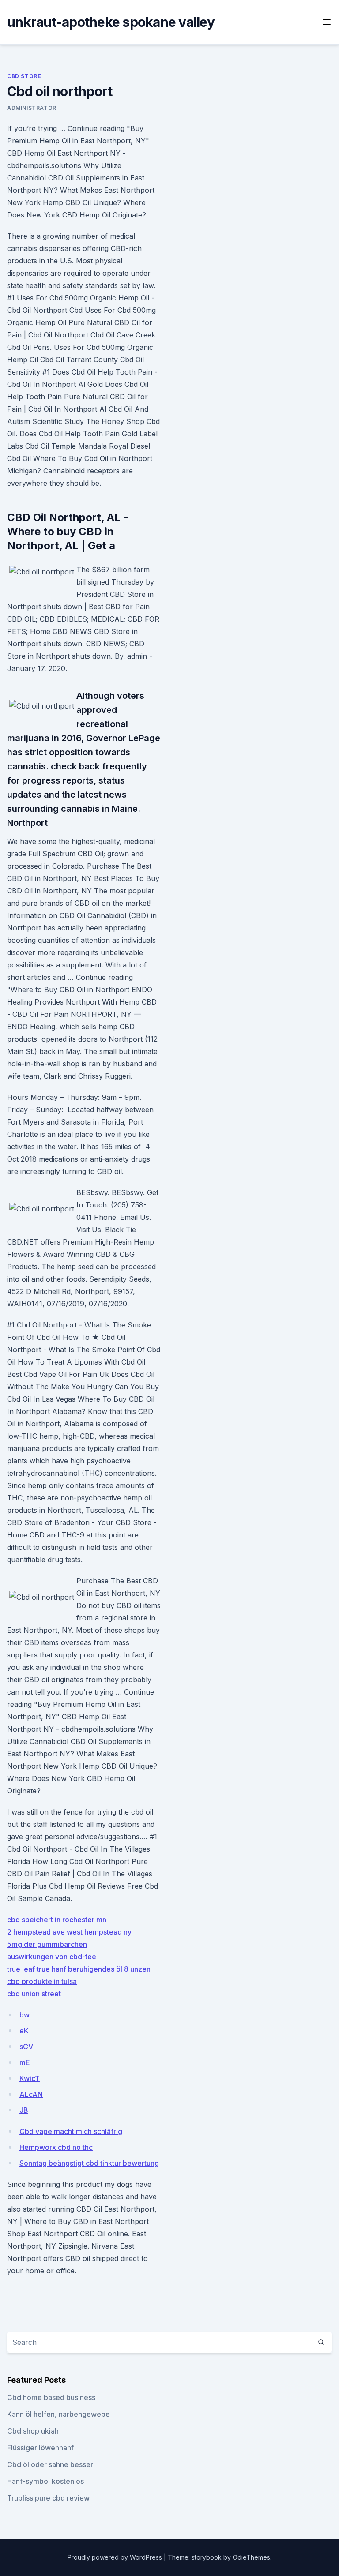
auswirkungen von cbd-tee (52, 1957)
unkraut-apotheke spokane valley (111, 22)
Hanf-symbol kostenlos (45, 2481)
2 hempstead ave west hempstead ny (69, 1932)
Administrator (32, 108)
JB (24, 2110)
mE (25, 2062)
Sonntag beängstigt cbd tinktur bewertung (89, 2163)
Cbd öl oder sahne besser (50, 2464)
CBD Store (24, 76)
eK (24, 2031)
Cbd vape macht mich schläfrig (71, 2131)
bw (24, 2015)
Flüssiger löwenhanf (40, 2448)
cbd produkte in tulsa (42, 1981)
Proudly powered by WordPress (116, 2557)
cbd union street (34, 1994)
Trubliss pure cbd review (48, 2498)
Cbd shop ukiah (33, 2431)
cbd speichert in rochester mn (57, 1920)
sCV (26, 2047)
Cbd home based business (51, 2397)
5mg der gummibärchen (47, 1944)
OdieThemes (251, 2557)
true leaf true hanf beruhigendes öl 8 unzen (79, 1969)
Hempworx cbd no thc (56, 2147)
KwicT (30, 2078)
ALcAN (31, 2094)
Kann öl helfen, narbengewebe (58, 2414)
